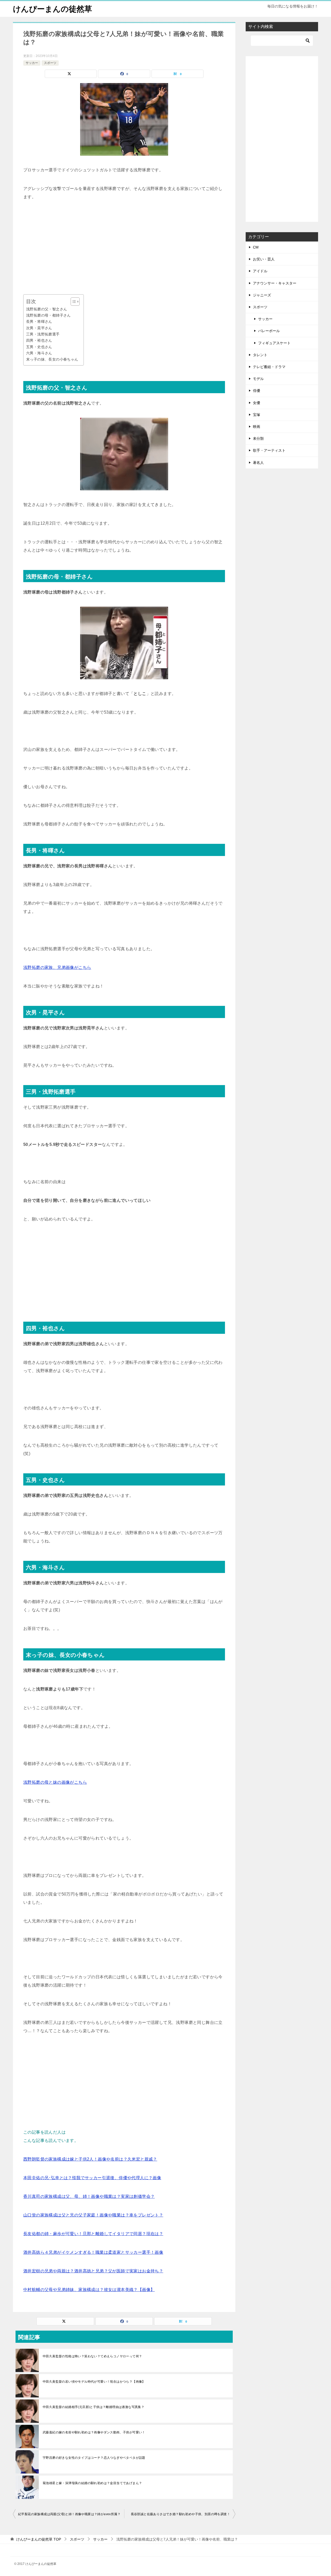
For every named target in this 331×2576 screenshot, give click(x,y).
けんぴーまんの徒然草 (52, 9)
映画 (257, 427)
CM (256, 247)
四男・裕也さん (39, 340)
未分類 (258, 438)
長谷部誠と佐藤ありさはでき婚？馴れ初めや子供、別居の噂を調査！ (180, 2514)
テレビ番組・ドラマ (269, 367)
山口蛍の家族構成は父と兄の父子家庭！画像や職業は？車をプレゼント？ (93, 2215)
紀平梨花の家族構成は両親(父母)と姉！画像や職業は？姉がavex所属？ (69, 2514)
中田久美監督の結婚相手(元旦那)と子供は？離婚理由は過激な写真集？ (93, 2407)
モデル (258, 379)
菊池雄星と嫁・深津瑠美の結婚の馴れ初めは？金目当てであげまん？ (92, 2483)
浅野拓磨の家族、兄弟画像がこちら (57, 967)
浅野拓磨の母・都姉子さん (48, 315)
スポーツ (50, 63)
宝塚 (257, 415)
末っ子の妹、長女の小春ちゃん (52, 359)
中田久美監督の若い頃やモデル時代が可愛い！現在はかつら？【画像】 (94, 2382)
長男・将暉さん (39, 321)
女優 (257, 403)
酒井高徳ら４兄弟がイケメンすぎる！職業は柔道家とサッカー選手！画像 (93, 2252)
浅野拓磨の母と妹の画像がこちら (55, 1782)
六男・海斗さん (39, 353)
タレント (260, 355)
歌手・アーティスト (269, 450)
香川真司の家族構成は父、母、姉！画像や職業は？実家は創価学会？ (89, 2196)
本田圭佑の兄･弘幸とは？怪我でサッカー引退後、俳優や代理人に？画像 (92, 2178)
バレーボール (269, 331)
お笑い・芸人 (264, 259)
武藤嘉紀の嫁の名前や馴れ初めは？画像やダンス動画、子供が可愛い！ (94, 2432)
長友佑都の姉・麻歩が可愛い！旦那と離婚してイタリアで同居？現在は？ (93, 2234)
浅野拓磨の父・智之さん (47, 309)
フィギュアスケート (274, 343)
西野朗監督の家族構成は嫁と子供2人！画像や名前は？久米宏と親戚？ (90, 2159)
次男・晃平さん (39, 328)
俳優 (257, 391)
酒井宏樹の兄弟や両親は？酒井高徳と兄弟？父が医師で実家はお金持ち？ (93, 2271)
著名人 (258, 463)
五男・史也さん (39, 347)
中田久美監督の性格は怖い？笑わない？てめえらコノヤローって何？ (92, 2356)
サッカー (32, 63)
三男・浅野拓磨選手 (43, 334)
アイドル (260, 271)
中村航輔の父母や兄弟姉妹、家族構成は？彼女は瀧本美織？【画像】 (89, 2290)
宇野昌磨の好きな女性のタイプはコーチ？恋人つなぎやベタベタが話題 (94, 2458)
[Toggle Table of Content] (73, 302)
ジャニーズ (262, 295)
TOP (39, 2539)
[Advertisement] (124, 248)
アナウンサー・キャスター (275, 283)
